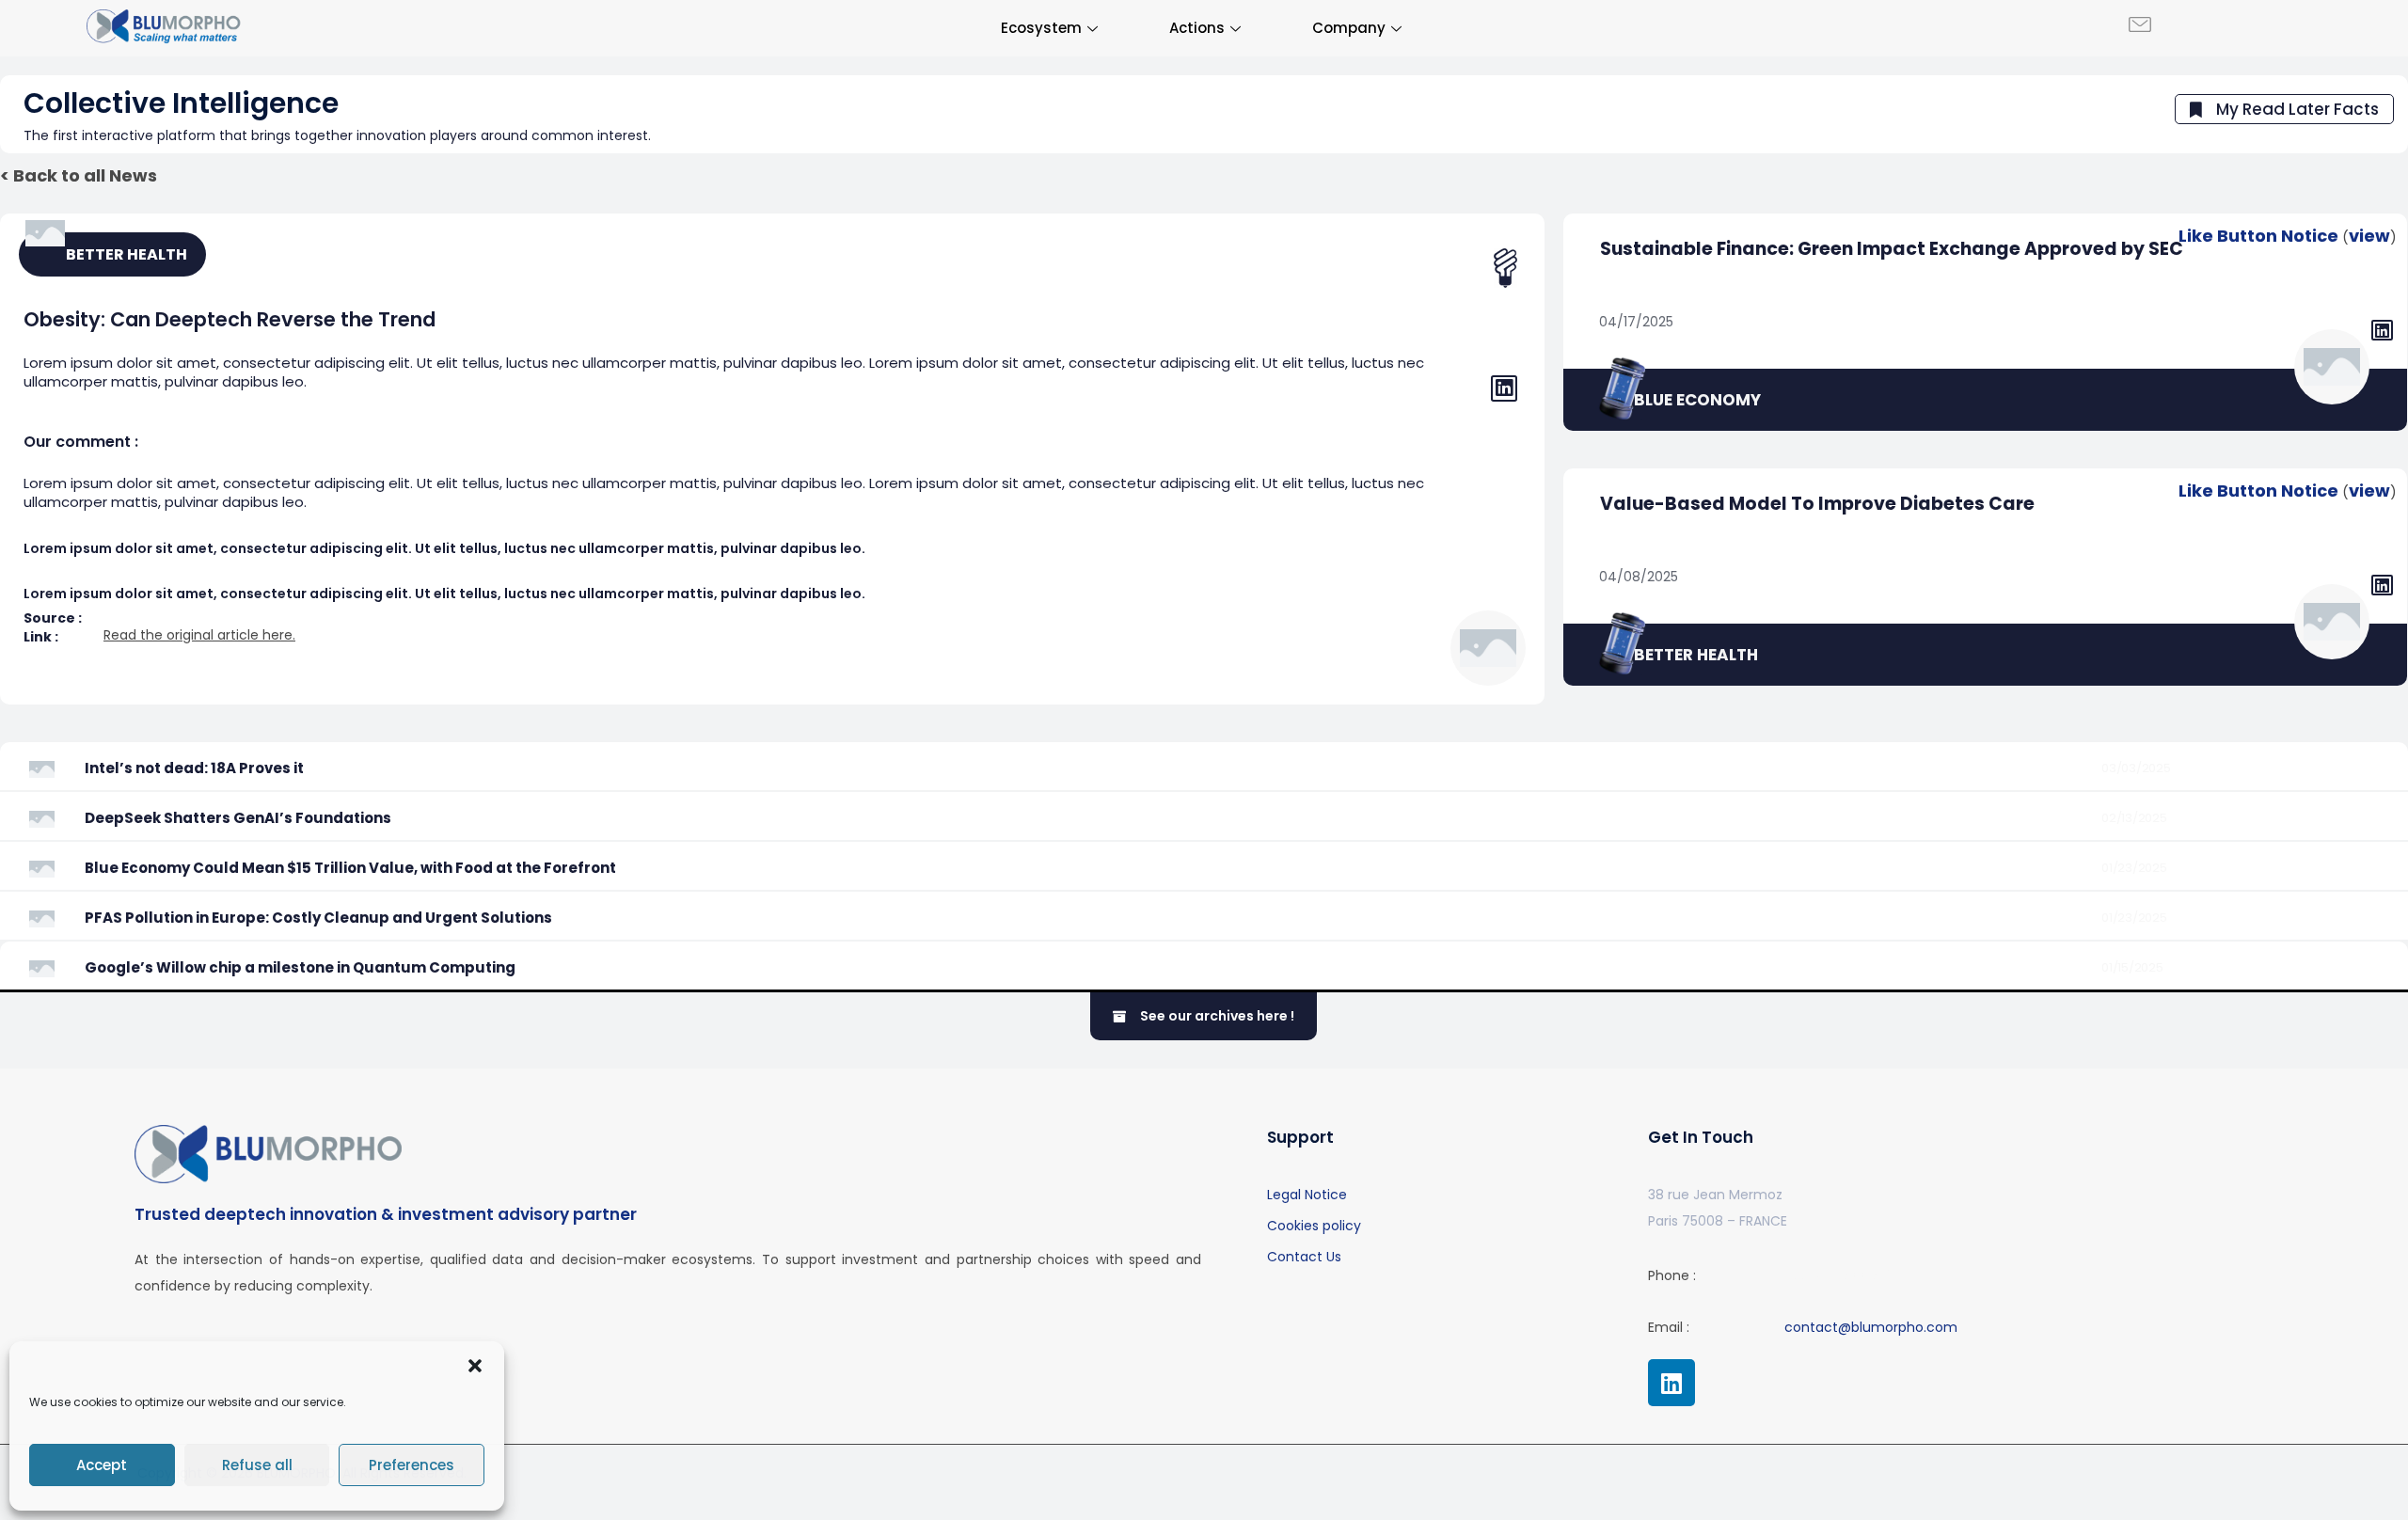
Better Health (1696, 655)
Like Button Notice (2258, 236)
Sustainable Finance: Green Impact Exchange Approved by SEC (1892, 249)
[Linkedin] (1671, 1383)
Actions (1197, 28)
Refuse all (257, 1465)
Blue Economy (1697, 400)
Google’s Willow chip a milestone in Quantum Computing (300, 967)
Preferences (412, 1465)
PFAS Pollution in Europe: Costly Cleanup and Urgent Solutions (318, 918)
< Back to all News (79, 175)
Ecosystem (1041, 28)
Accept (102, 1465)
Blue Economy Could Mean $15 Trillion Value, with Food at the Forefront (350, 868)
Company (1349, 28)
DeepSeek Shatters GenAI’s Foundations (238, 818)
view (2369, 236)
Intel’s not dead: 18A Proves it (194, 768)
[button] (475, 1366)
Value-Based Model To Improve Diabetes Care (1817, 504)
